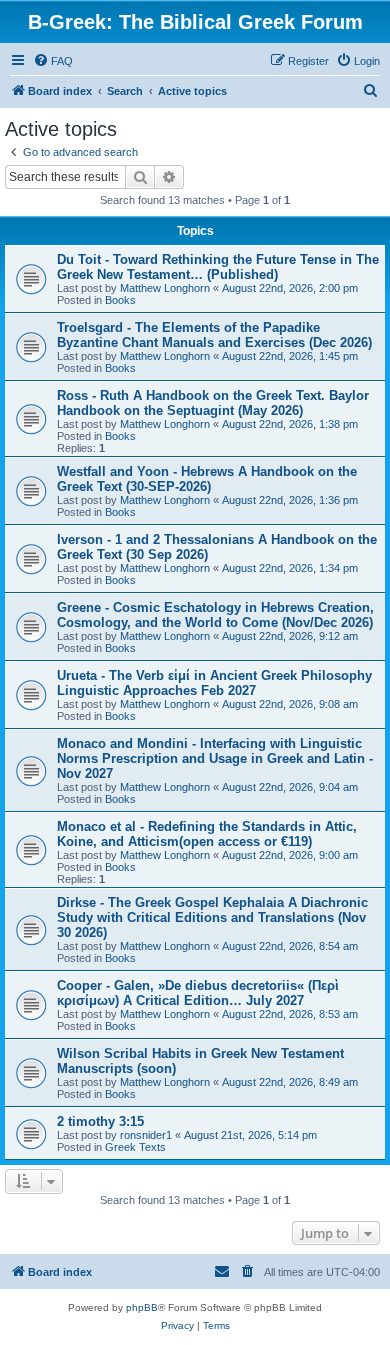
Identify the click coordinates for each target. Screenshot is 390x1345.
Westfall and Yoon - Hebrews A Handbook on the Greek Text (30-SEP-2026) (207, 479)
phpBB (142, 1307)
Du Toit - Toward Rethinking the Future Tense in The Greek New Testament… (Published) (218, 267)
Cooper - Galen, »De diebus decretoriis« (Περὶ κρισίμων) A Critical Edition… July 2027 (198, 993)
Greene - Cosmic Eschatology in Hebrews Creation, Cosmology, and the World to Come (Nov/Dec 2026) (215, 615)
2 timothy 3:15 (100, 1121)
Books (120, 300)
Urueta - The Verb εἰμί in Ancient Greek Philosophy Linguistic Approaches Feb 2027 (214, 683)
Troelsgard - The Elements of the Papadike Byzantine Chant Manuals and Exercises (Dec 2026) (214, 335)
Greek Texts (135, 1147)
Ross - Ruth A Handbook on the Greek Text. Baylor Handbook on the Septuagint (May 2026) (213, 403)
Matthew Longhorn (165, 288)
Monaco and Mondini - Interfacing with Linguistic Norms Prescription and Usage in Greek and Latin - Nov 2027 (215, 758)
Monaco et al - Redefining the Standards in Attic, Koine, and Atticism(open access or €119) (207, 834)
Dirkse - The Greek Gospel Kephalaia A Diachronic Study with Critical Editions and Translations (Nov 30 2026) (212, 917)
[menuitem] (53, 61)
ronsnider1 (146, 1135)
